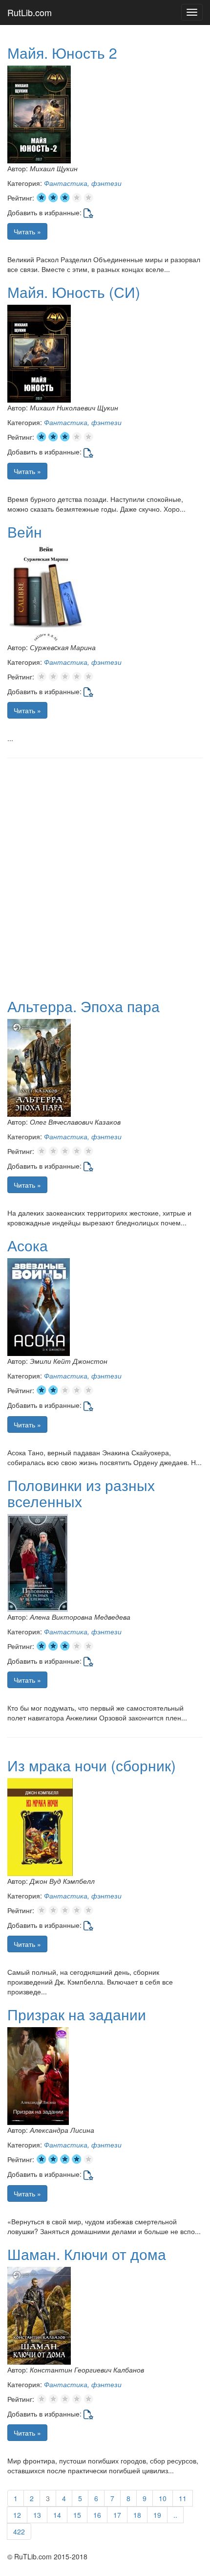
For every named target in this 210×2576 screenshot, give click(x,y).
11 (183, 2498)
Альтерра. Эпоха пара (84, 1006)
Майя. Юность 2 (62, 53)
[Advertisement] (105, 873)
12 (17, 2515)
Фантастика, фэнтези (83, 183)
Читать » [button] (27, 231)
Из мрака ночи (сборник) (92, 1765)
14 (57, 2515)
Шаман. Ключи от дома (87, 2254)
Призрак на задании (77, 2014)
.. (175, 2515)
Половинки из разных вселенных (81, 1493)
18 (137, 2515)
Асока (28, 1245)
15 (77, 2515)
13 (37, 2515)
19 (157, 2515)
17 (117, 2515)
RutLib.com (30, 12)
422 (19, 2531)
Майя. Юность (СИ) (74, 292)
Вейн (25, 531)
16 (97, 2515)
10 (163, 2498)
